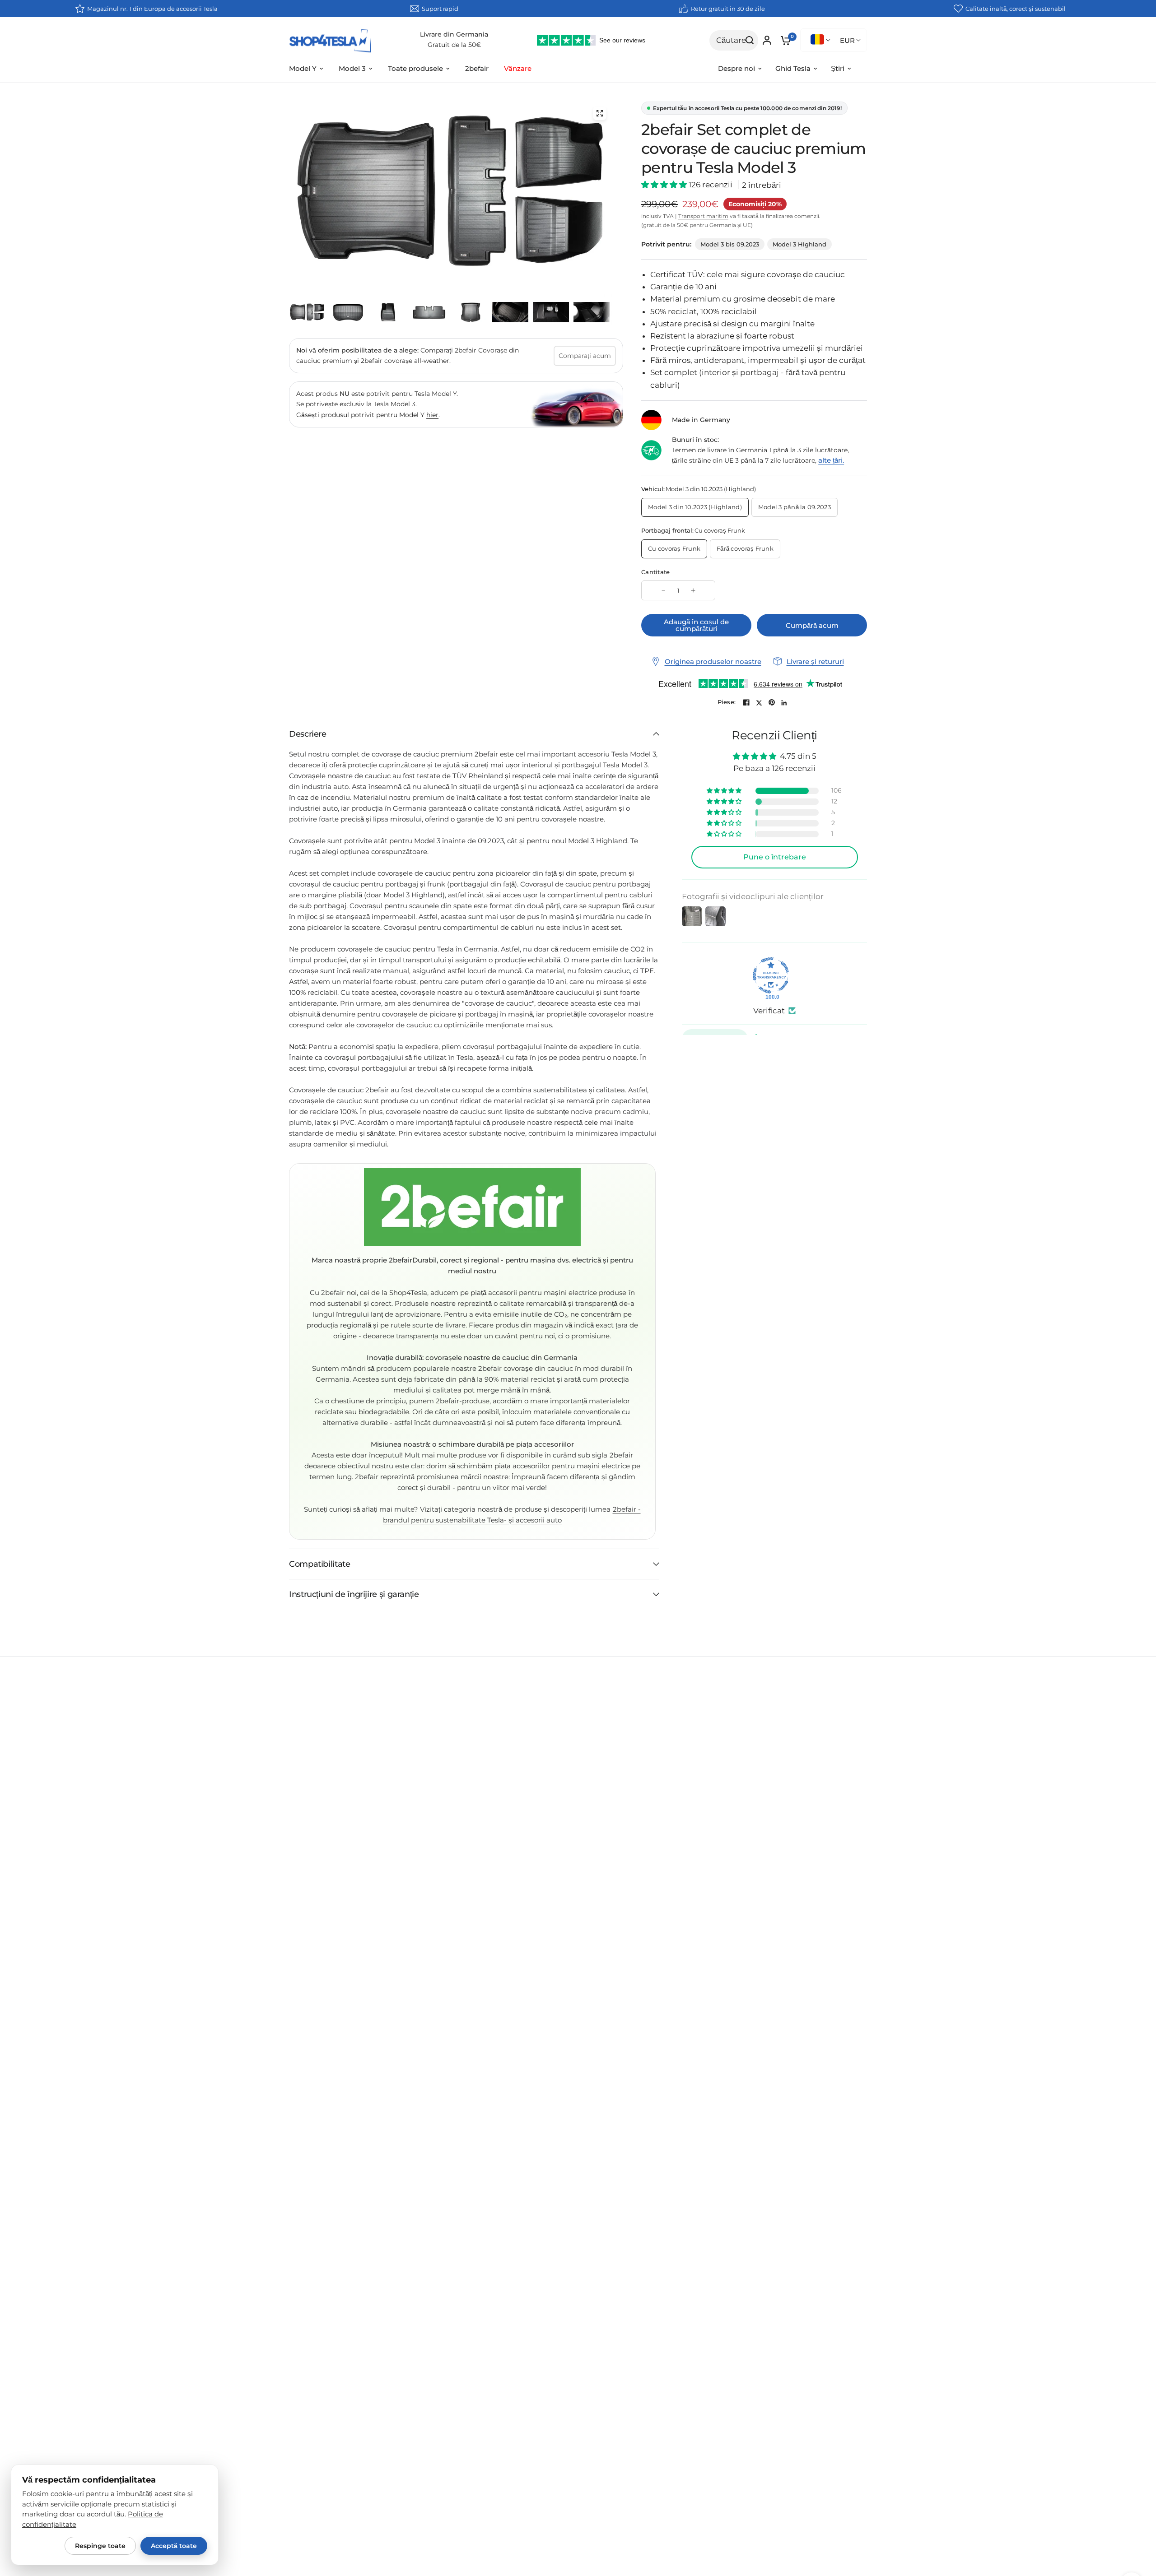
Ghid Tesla (793, 68)
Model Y (303, 68)
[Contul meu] (767, 40)
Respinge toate (100, 2546)
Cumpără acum (812, 625)
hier (432, 414)
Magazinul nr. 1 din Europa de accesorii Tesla (152, 9)
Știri (838, 68)
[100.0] (771, 975)
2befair (477, 68)
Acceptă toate (174, 2546)
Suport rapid (440, 9)
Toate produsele (415, 68)
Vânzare (518, 68)
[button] (665, 185)
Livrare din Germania (454, 34)
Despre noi (736, 68)
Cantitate (655, 572)
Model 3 (352, 68)
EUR (847, 40)
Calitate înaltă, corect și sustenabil (1016, 9)
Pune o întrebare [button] (775, 857)
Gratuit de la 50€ (454, 45)
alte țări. (831, 460)
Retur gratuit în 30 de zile (728, 9)
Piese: (727, 702)
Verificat (769, 1010)
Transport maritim (703, 216)
